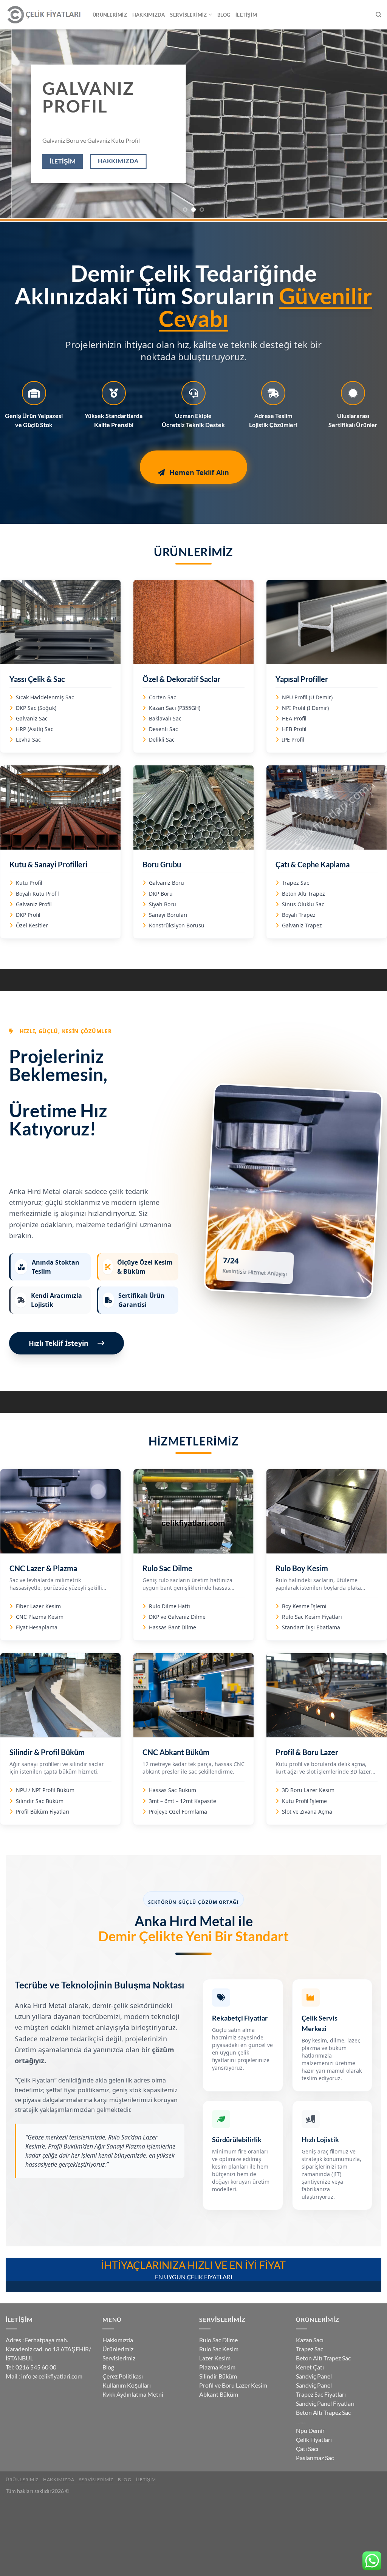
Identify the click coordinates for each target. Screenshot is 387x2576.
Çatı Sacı (307, 2449)
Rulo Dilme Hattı (170, 1606)
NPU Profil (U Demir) (307, 697)
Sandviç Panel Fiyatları (325, 2403)
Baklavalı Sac (165, 718)
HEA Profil (294, 718)
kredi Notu (301, 2423)
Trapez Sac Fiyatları (321, 2394)
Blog (224, 15)
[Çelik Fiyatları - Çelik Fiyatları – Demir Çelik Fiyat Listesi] (43, 15)
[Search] (378, 15)
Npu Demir (310, 2430)
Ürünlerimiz (110, 15)
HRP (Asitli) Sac (35, 729)
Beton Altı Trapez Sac (323, 2358)
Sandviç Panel (314, 2376)
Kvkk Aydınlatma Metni (133, 2394)
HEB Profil (294, 729)
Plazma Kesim (217, 2367)
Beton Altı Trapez (303, 894)
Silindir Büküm (218, 2376)
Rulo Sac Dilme (218, 2340)
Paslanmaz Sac (315, 2458)
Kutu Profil (29, 883)
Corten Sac (163, 697)
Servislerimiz (188, 15)
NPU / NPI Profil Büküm (45, 1790)
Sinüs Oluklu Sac (303, 904)
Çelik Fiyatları (314, 2439)
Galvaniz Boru (166, 883)
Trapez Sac (296, 883)
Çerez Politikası (123, 2376)
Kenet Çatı (310, 2367)
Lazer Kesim (215, 2358)
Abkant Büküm (219, 2394)
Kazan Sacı (310, 2340)
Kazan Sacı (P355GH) (175, 708)
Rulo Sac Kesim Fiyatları (312, 1617)
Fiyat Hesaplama (37, 1627)
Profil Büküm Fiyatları (43, 1812)
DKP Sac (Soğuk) (36, 708)
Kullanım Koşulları (127, 2385)
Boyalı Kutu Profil (37, 894)
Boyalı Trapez (299, 915)
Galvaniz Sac (32, 718)
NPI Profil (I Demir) (305, 708)
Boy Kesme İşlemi (304, 1606)
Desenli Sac (163, 729)
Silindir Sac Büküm (40, 1801)
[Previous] (17, 124)
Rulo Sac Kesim (219, 2349)
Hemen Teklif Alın (199, 472)
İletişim (246, 15)
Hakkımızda (149, 15)
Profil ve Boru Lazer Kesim (233, 2385)
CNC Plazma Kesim (40, 1617)
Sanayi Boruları (168, 915)
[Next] (370, 124)
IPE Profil (293, 740)
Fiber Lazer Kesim (38, 1606)
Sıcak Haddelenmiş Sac (45, 697)
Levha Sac (28, 740)
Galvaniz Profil (34, 904)
